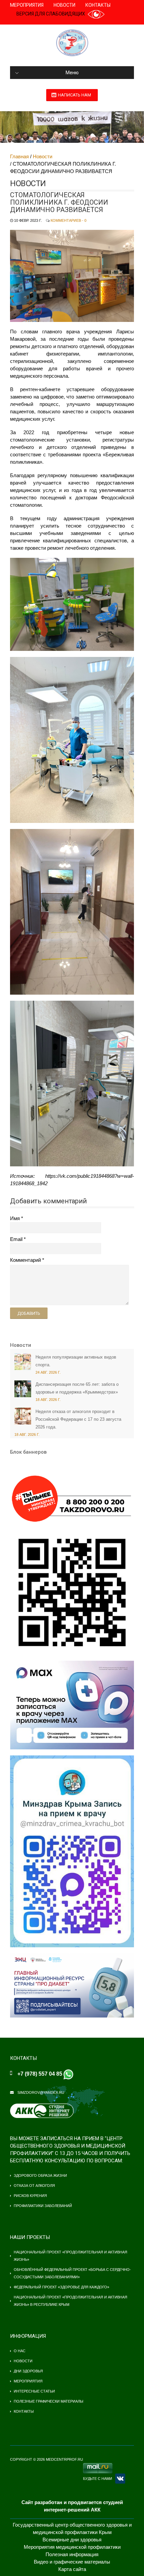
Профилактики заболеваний (43, 2206)
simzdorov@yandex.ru (41, 2092)
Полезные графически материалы (49, 2401)
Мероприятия (27, 5)
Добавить (29, 1313)
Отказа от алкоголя (34, 2186)
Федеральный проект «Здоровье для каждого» (61, 2287)
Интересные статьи (34, 2391)
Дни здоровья (28, 2371)
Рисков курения (30, 2196)
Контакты (98, 5)
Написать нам (75, 95)
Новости (64, 5)
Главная (19, 156)
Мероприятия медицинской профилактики (72, 2547)
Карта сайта (72, 2569)
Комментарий (25, 1260)
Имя (15, 1218)
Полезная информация (72, 2554)
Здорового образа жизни (40, 2175)
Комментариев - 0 (68, 220)
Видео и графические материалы (72, 2562)
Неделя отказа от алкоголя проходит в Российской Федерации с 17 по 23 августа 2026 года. (78, 1419)
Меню (72, 73)
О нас (20, 2351)
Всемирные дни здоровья (72, 2540)
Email (16, 1239)
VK (120, 2479)
